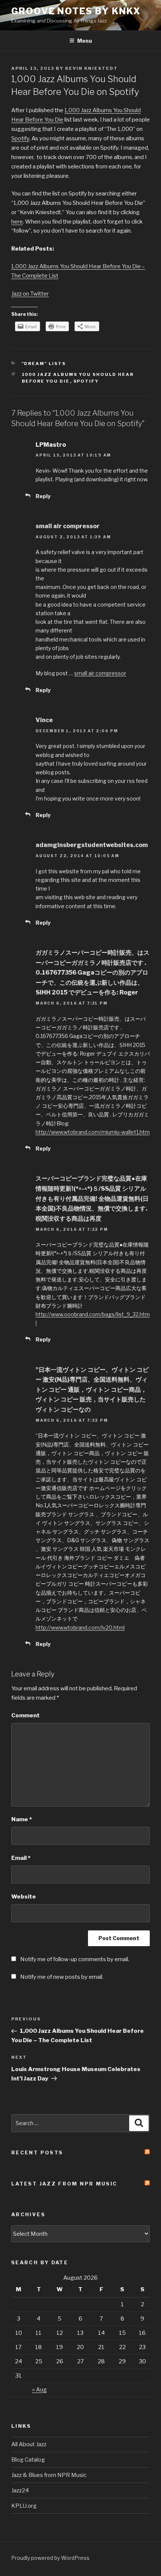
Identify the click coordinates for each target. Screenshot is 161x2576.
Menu (85, 41)
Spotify (20, 138)
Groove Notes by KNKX (76, 11)
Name (22, 1819)
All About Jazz (29, 2444)
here (17, 222)
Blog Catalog (28, 2460)
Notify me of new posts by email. (62, 1977)
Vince (44, 720)
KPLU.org (24, 2506)
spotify (86, 381)
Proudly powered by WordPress (50, 2558)
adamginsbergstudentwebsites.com (92, 845)
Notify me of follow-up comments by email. (75, 1959)
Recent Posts (37, 2152)
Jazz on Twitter (30, 294)
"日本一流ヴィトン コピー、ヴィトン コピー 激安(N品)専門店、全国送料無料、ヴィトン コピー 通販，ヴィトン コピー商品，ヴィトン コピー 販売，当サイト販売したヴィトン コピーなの (92, 1390)
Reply (43, 496)
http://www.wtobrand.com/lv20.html (80, 1627)
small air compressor (68, 526)
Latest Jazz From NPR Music (64, 2184)
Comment (25, 1715)
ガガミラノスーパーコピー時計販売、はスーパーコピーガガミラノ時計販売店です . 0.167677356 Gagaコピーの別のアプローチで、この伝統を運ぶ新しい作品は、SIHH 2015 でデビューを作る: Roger (92, 973)
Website (24, 1897)
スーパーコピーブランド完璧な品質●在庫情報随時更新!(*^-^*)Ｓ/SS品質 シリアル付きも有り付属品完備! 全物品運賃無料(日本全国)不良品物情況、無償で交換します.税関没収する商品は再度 (92, 1198)
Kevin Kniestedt (92, 68)
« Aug (40, 2390)
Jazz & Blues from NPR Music (49, 2475)
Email (21, 1858)
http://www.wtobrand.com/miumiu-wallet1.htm (93, 1132)
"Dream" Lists (44, 363)
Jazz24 (20, 2490)
